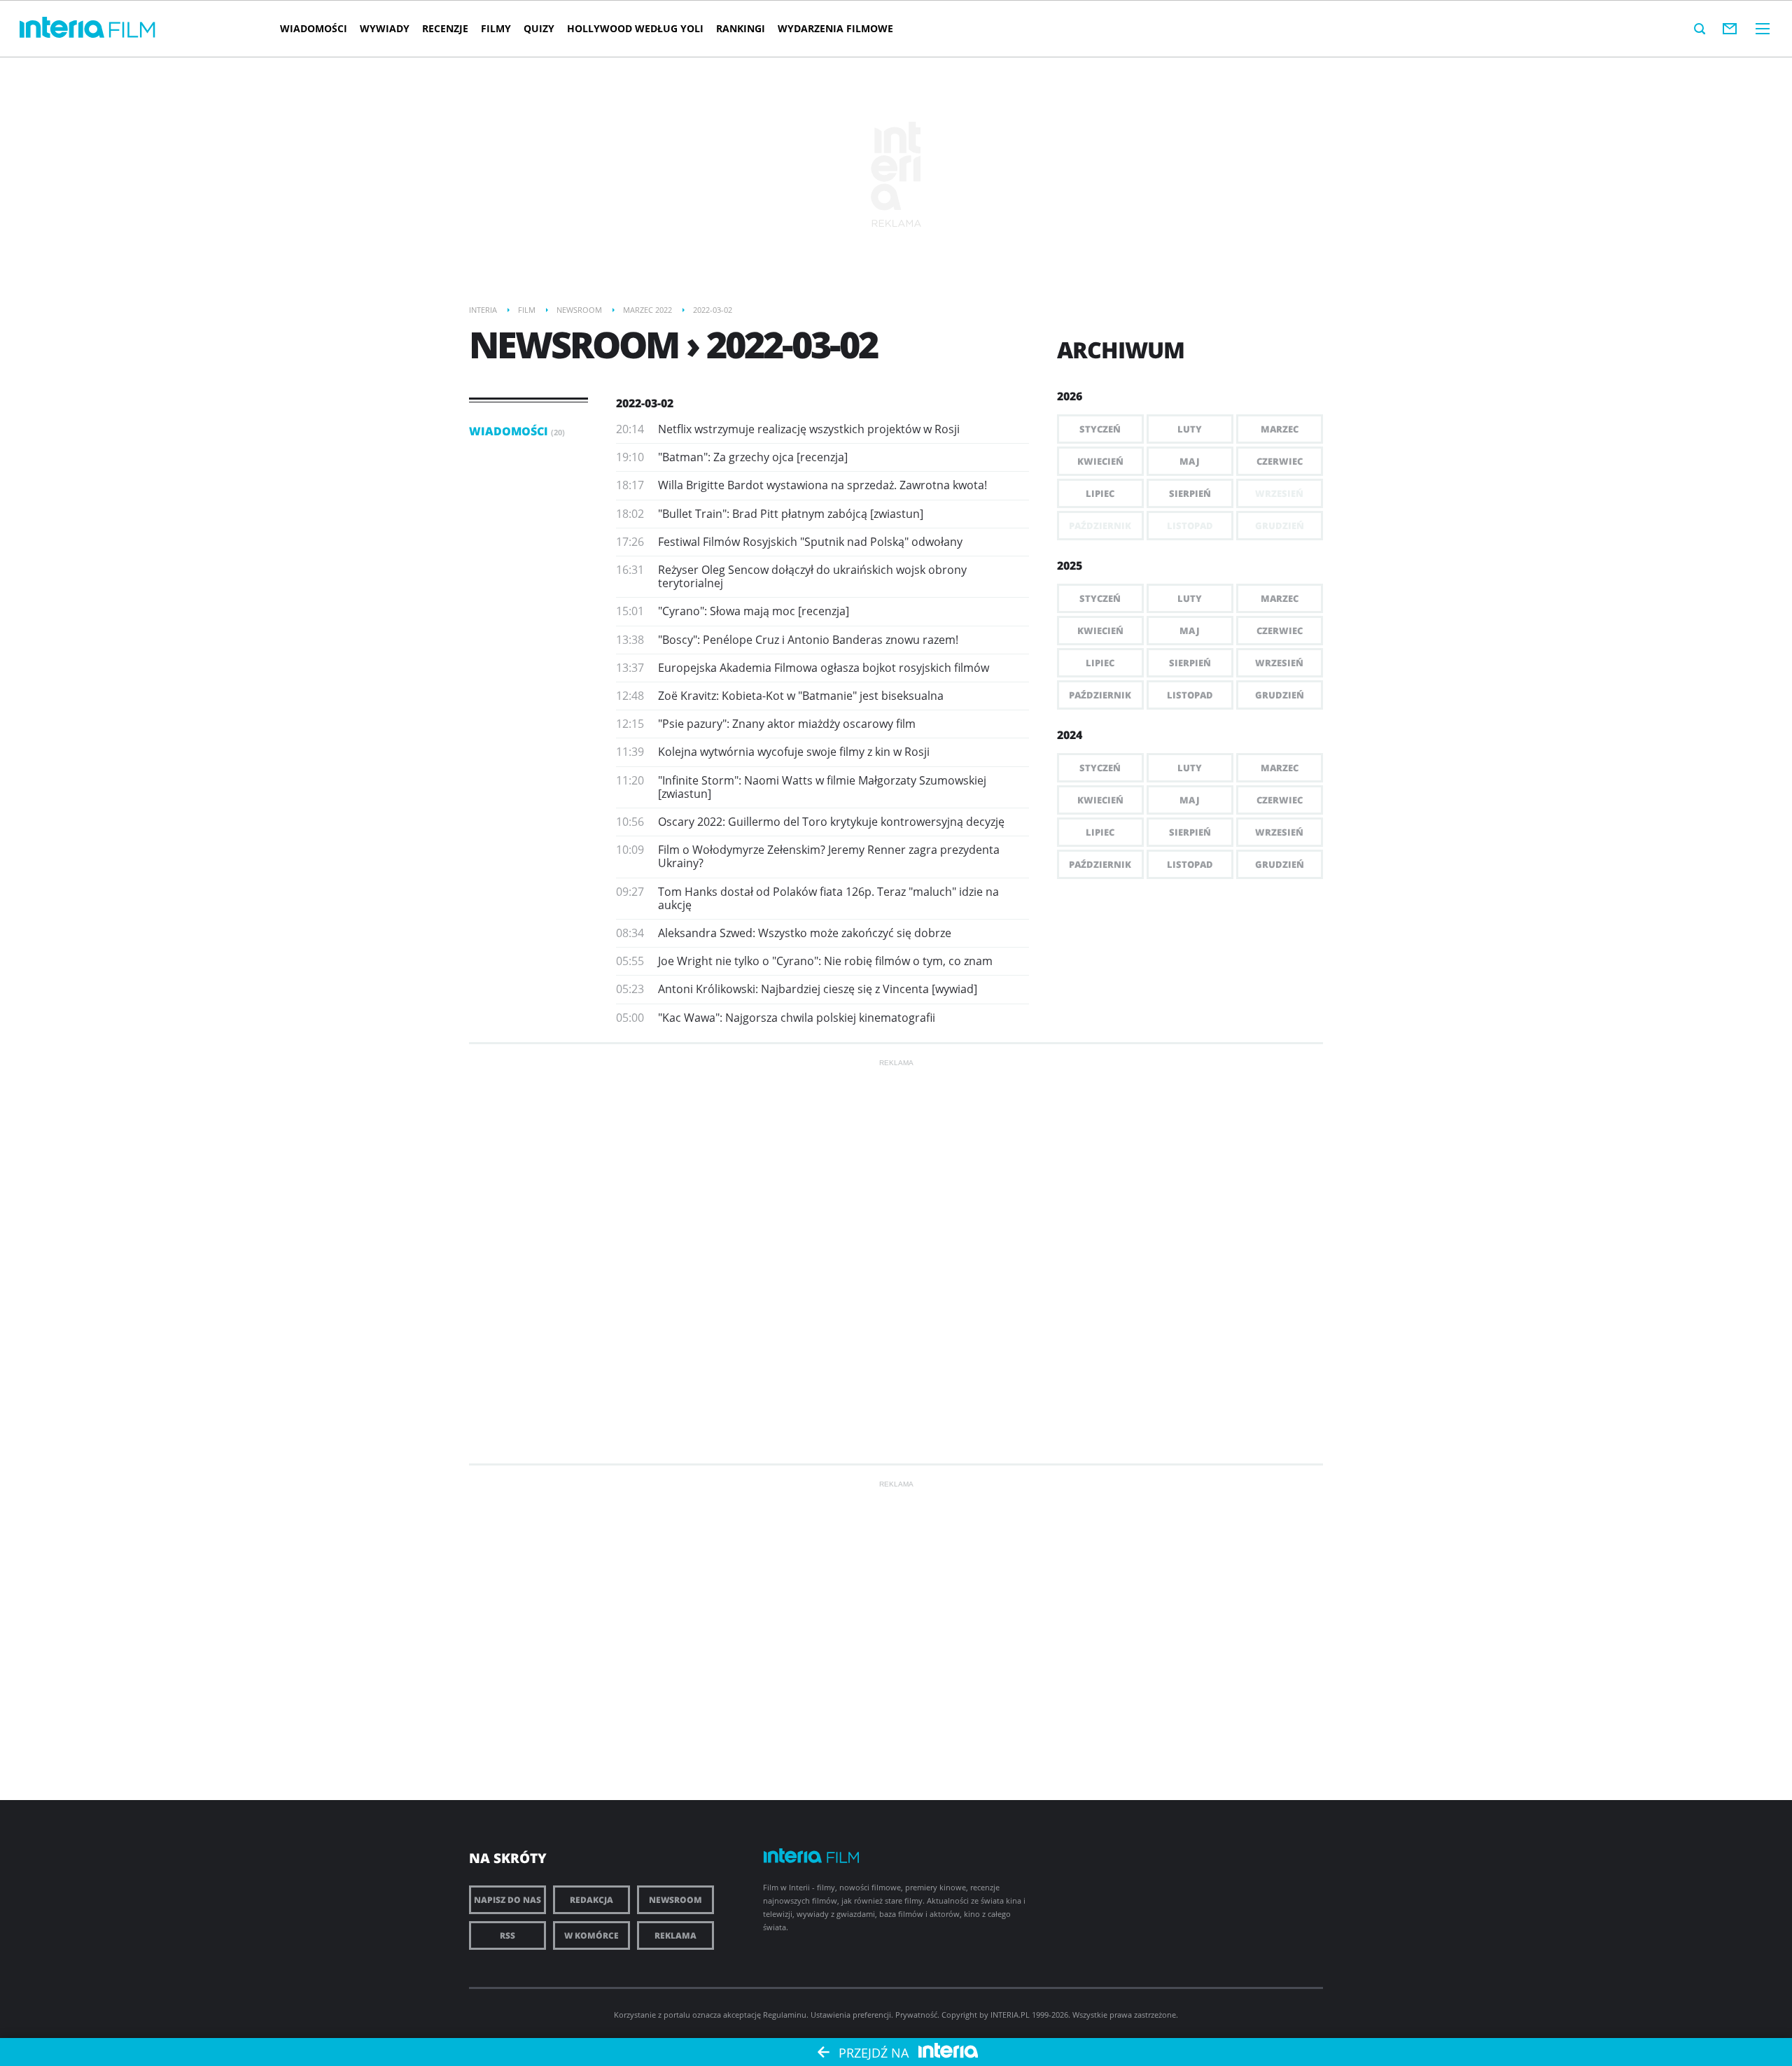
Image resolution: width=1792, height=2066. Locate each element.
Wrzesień (1279, 663)
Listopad (1190, 695)
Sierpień (1190, 493)
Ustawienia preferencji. (852, 2015)
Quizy (539, 28)
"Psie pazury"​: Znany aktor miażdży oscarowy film (787, 724)
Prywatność (916, 2015)
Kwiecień (1100, 461)
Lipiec (1100, 493)
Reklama (675, 1935)
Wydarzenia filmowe (835, 28)
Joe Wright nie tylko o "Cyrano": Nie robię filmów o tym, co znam (825, 961)
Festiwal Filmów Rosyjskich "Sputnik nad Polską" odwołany (810, 542)
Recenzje (445, 28)
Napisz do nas (507, 1900)
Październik (1100, 695)
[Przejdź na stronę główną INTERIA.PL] (62, 28)
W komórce (591, 1935)
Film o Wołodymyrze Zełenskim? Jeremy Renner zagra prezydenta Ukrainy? (829, 856)
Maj (1190, 461)
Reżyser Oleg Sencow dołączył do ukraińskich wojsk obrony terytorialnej (812, 576)
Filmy (496, 28)
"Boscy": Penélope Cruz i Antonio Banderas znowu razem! (808, 640)
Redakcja (591, 1900)
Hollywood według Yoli (635, 28)
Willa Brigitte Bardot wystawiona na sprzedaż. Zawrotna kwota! (822, 485)
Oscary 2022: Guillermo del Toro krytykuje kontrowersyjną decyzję (831, 822)
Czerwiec (1280, 461)
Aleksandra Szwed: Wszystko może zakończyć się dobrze (805, 933)
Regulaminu (785, 2015)
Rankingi (741, 28)
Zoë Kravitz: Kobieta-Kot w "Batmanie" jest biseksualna (801, 696)
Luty (1190, 429)
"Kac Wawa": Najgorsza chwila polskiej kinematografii (797, 1018)
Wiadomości (314, 28)
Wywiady (385, 28)
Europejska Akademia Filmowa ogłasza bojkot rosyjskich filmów (824, 668)
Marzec (1280, 429)
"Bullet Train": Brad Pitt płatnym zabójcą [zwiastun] (791, 514)
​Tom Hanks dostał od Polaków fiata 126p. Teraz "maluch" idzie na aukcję (828, 898)
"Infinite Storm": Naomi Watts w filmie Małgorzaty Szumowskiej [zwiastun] (822, 787)
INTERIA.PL (1010, 2015)
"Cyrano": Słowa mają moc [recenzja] (754, 611)
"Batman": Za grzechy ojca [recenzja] (753, 457)
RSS (507, 1935)
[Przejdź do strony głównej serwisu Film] (132, 30)
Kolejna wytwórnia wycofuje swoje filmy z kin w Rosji (794, 752)
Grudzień (1280, 695)
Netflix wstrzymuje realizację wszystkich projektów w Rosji (809, 429)
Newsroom (675, 1900)
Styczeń (1100, 429)
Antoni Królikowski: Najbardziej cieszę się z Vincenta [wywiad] (818, 989)
